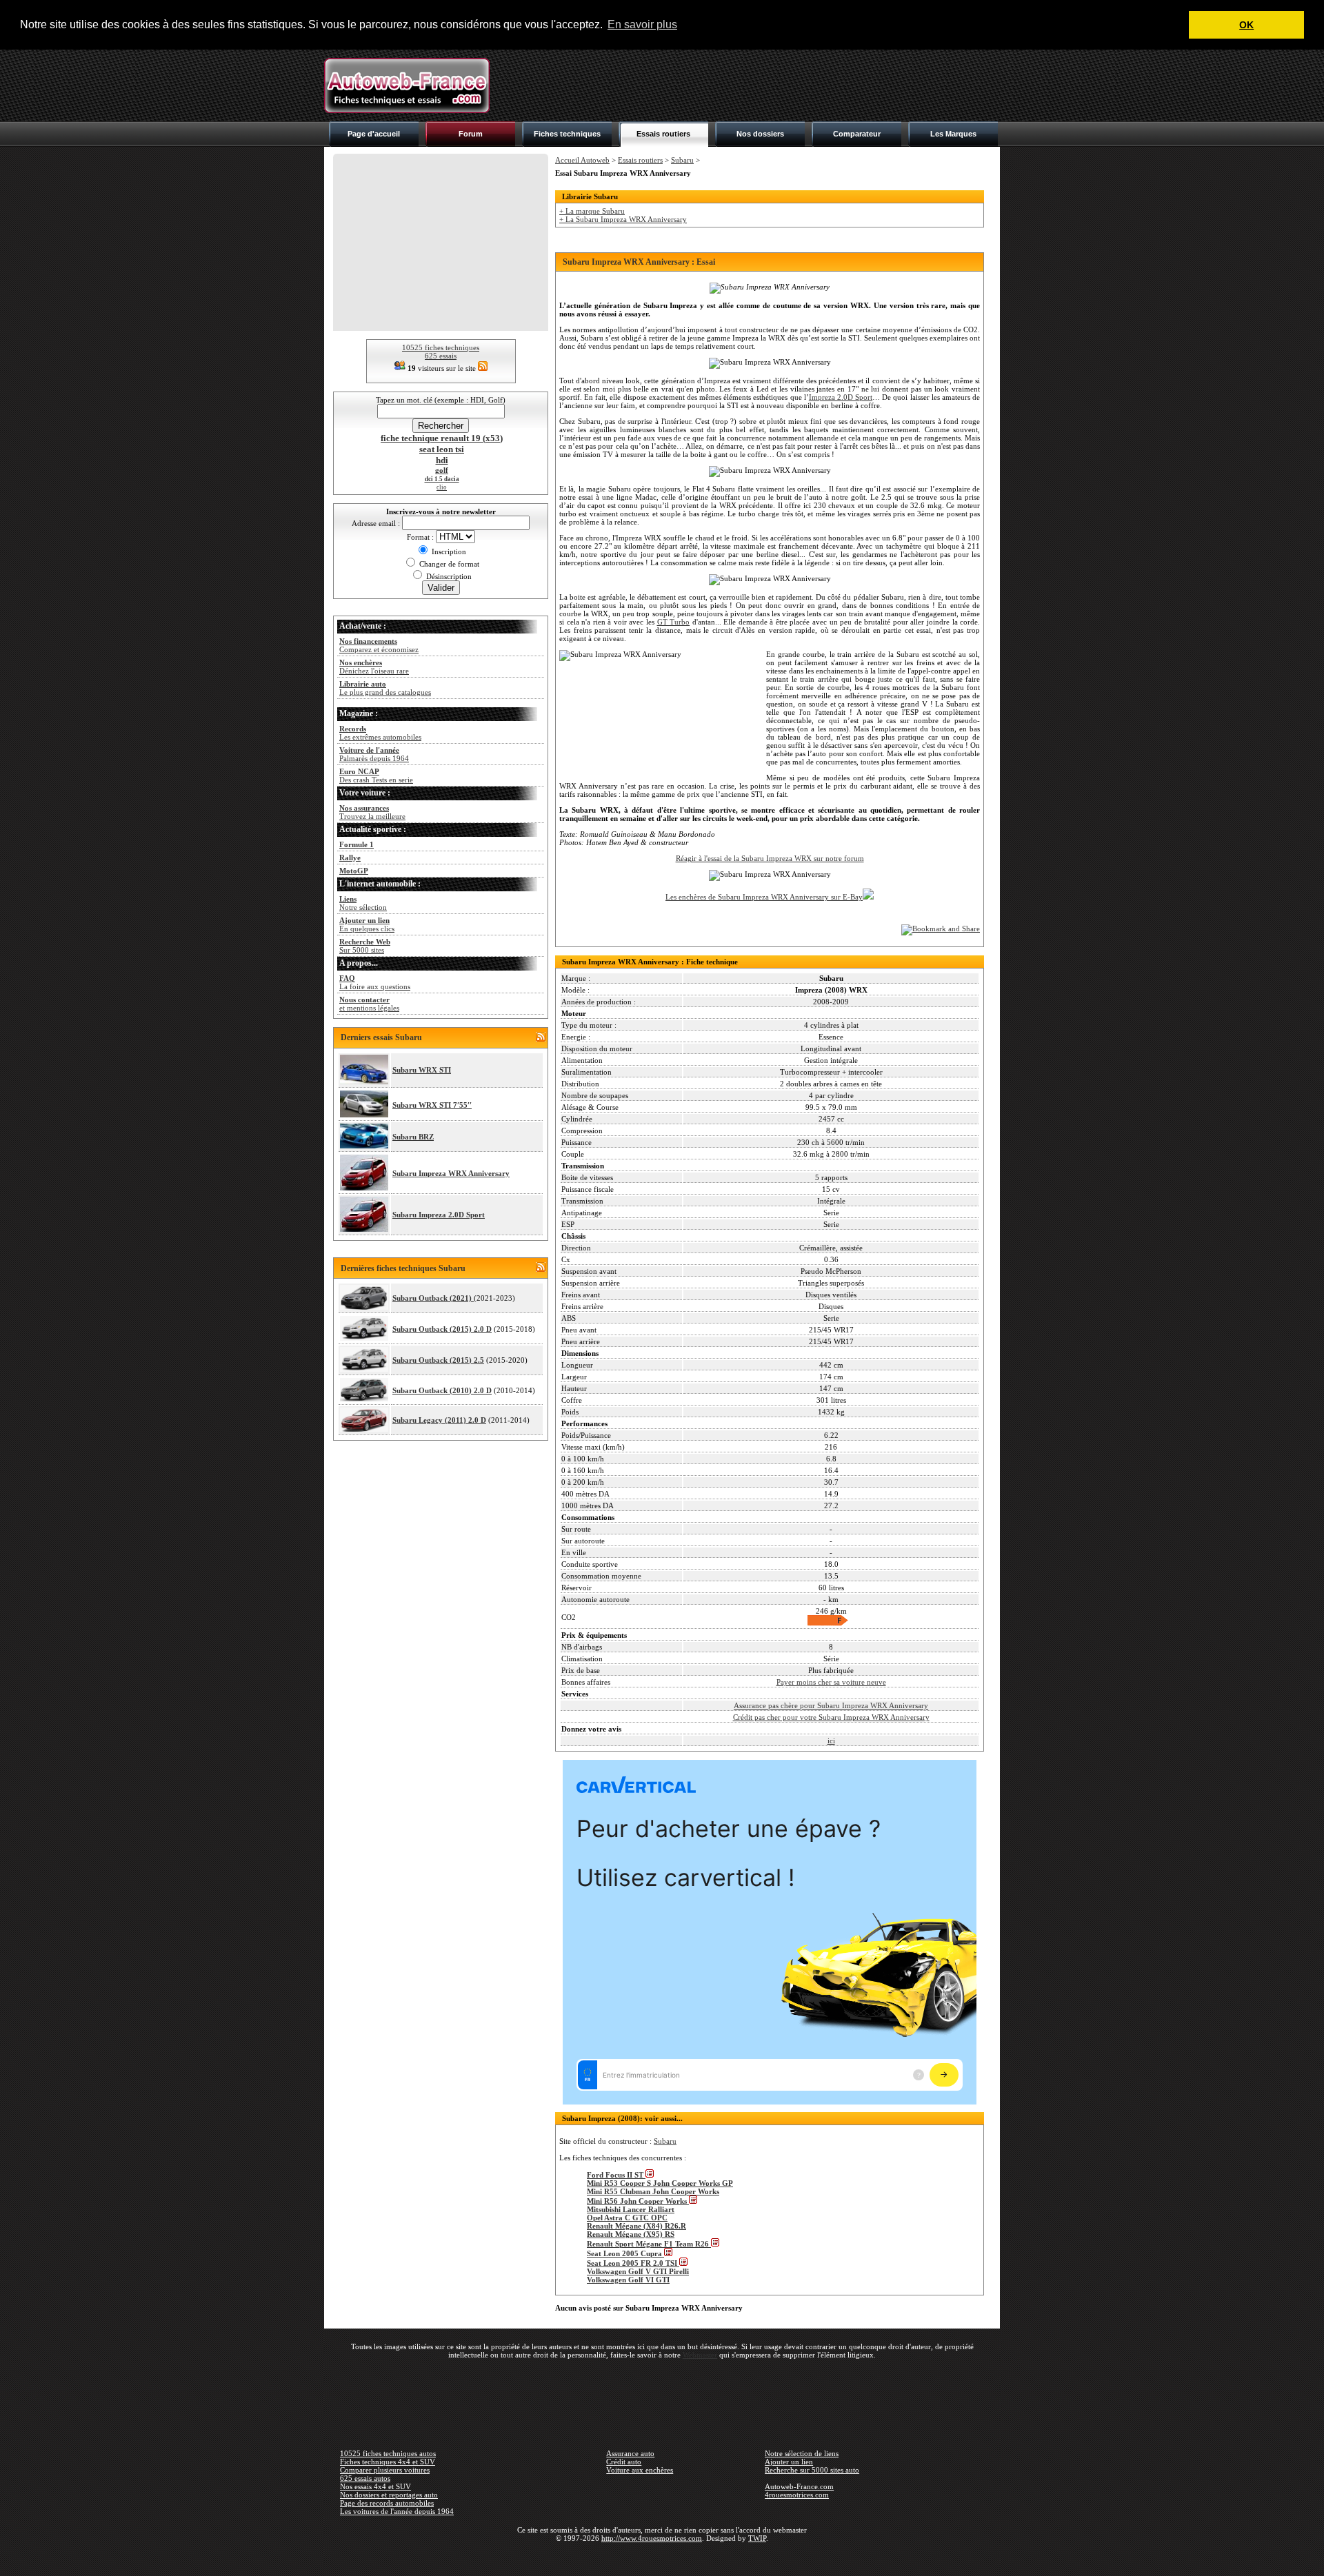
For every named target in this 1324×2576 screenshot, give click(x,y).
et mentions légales (369, 1004)
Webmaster (700, 2355)
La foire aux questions (375, 982)
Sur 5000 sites (365, 946)
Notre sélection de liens (802, 2453)
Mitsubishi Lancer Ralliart (631, 2209)
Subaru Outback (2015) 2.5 (438, 1360)
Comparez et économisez (379, 645)
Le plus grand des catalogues (385, 688)
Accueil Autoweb (582, 160)
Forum (471, 134)
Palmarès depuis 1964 (374, 754)
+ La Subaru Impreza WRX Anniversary (623, 219)
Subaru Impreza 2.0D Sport (439, 1215)
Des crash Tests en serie (376, 775)
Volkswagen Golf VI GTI (628, 2280)
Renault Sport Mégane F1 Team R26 (649, 2244)
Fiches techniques (567, 134)
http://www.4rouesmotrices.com (652, 2538)
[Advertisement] (749, 85)
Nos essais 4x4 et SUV (375, 2486)
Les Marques (953, 134)
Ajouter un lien (789, 2462)
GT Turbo (674, 622)
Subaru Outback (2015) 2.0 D (442, 1329)
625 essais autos (365, 2478)
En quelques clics (367, 924)
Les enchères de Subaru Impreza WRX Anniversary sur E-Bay (764, 897)
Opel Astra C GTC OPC (627, 2218)
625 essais (441, 356)
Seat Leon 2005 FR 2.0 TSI (633, 2263)
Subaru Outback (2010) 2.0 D (442, 1390)
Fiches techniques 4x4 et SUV (388, 2462)
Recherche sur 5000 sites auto (812, 2470)
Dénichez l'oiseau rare (374, 667)
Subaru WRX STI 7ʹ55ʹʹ (432, 1105)
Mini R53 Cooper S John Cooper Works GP (660, 2183)
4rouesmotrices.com (797, 2495)
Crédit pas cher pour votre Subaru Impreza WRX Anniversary (831, 1717)
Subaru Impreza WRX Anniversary (451, 1173)
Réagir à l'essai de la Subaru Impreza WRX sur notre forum (770, 858)
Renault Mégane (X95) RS (631, 2234)
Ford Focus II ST (616, 2175)
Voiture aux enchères (640, 2470)
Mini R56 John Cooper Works (638, 2201)
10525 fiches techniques (441, 347)
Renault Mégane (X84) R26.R (636, 2226)
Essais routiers (663, 134)
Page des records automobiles (387, 2503)
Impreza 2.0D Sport (841, 397)
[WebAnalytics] (662, 2558)
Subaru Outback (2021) (433, 1298)
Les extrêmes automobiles (380, 733)
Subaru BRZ (413, 1137)
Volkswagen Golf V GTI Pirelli (638, 2271)
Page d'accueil (374, 134)
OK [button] (1246, 25)
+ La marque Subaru (592, 211)
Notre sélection (363, 903)
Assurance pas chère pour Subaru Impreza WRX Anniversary (831, 1705)
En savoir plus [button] (642, 24)
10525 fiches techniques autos (388, 2453)
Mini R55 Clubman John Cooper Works (653, 2191)
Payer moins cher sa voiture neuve (831, 1682)
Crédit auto (624, 2462)
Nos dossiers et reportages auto (389, 2495)
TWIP (757, 2538)
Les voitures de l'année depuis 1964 (397, 2511)
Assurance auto (630, 2453)
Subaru (682, 160)
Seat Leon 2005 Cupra (625, 2253)
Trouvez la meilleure (372, 812)
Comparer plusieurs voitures (385, 2470)
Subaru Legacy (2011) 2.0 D (439, 1420)
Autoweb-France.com (799, 2486)
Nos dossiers (760, 134)
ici (831, 1741)
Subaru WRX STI (422, 1070)
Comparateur (857, 134)
